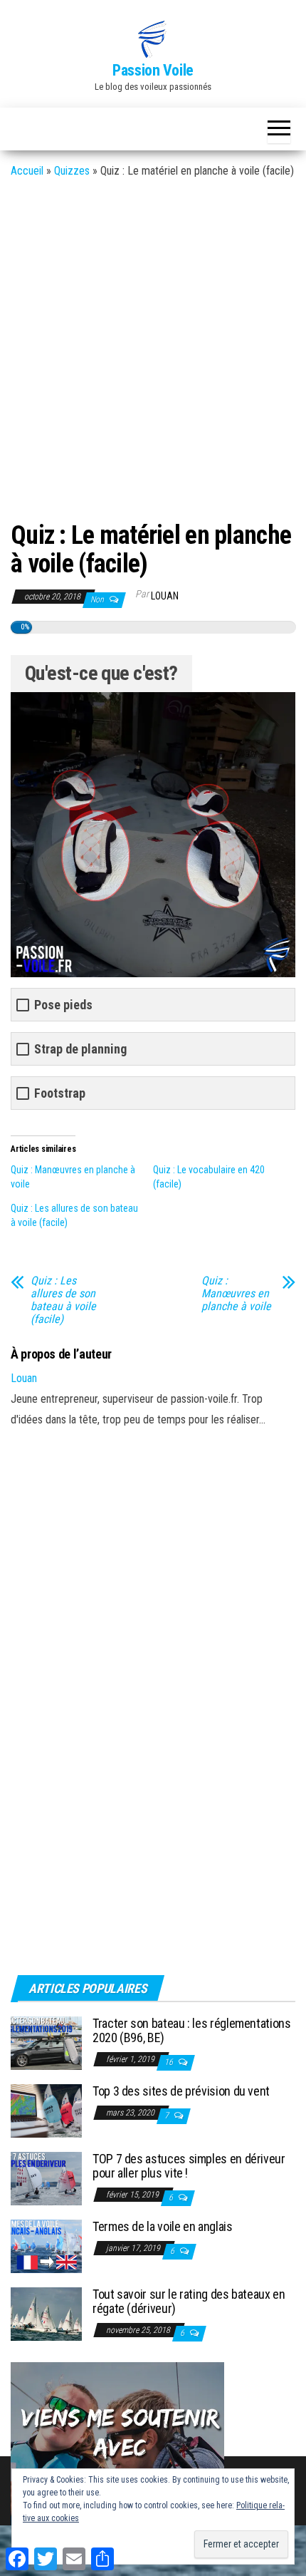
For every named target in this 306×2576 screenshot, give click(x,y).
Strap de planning (80, 1049)
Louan (165, 596)
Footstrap (60, 1093)
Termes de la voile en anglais (163, 2226)
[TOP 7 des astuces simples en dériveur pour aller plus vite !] (46, 2178)
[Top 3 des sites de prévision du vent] (46, 2110)
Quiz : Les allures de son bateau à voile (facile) (63, 1300)
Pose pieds (63, 1005)
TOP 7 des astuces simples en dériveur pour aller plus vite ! (189, 2166)
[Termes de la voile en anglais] (46, 2246)
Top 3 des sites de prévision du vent (181, 2091)
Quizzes (72, 171)
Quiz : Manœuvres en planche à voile (236, 1294)
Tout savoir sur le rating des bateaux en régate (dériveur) (189, 2301)
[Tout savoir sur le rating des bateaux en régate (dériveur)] (46, 2313)
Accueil (27, 171)
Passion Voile (153, 70)
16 (170, 2062)
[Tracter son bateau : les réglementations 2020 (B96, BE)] (46, 2042)
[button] (153, 39)
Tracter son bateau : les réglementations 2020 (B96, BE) (192, 2030)
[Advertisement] (153, 348)
